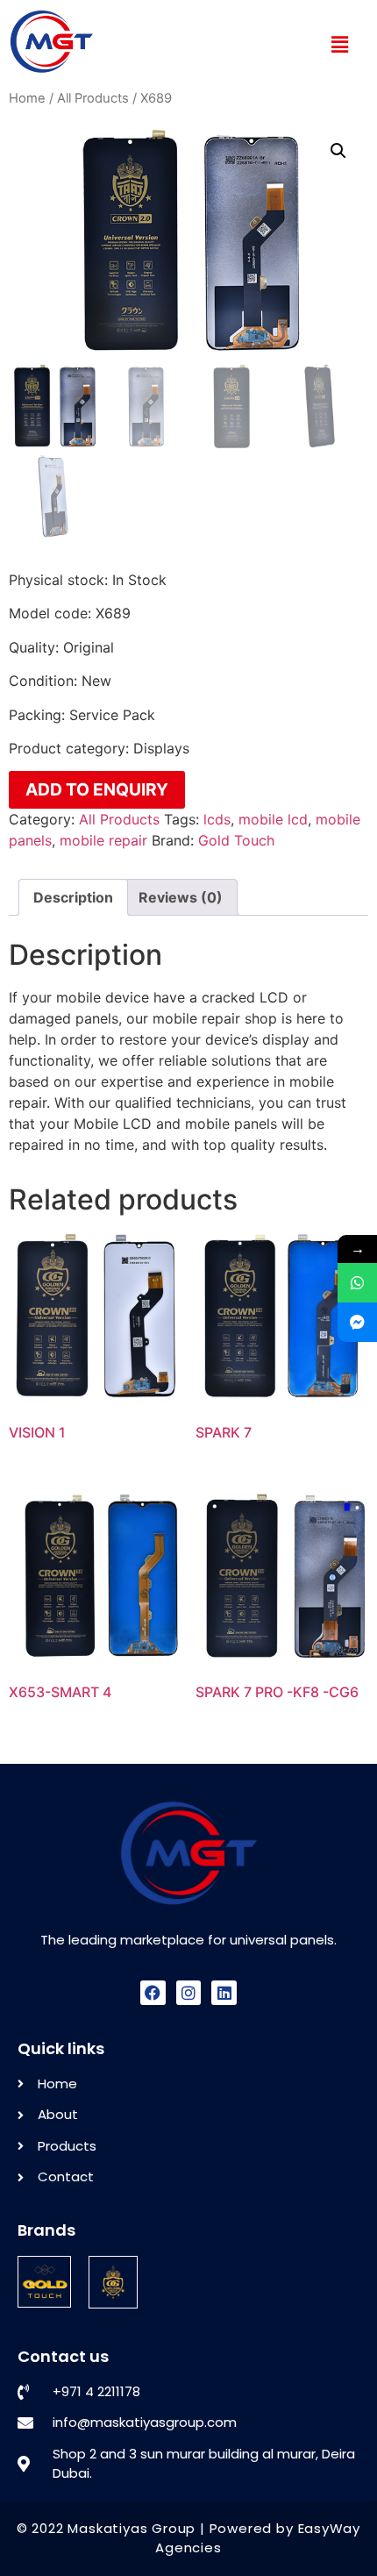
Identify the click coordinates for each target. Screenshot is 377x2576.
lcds (217, 819)
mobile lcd (273, 819)
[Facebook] (153, 1993)
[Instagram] (189, 1993)
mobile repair (103, 840)
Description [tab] (73, 897)
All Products (93, 98)
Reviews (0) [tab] (181, 897)
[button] (339, 44)
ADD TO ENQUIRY (97, 789)
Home (27, 98)
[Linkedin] (224, 1993)
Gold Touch (236, 840)
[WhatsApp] (357, 1283)
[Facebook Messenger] (357, 1322)
